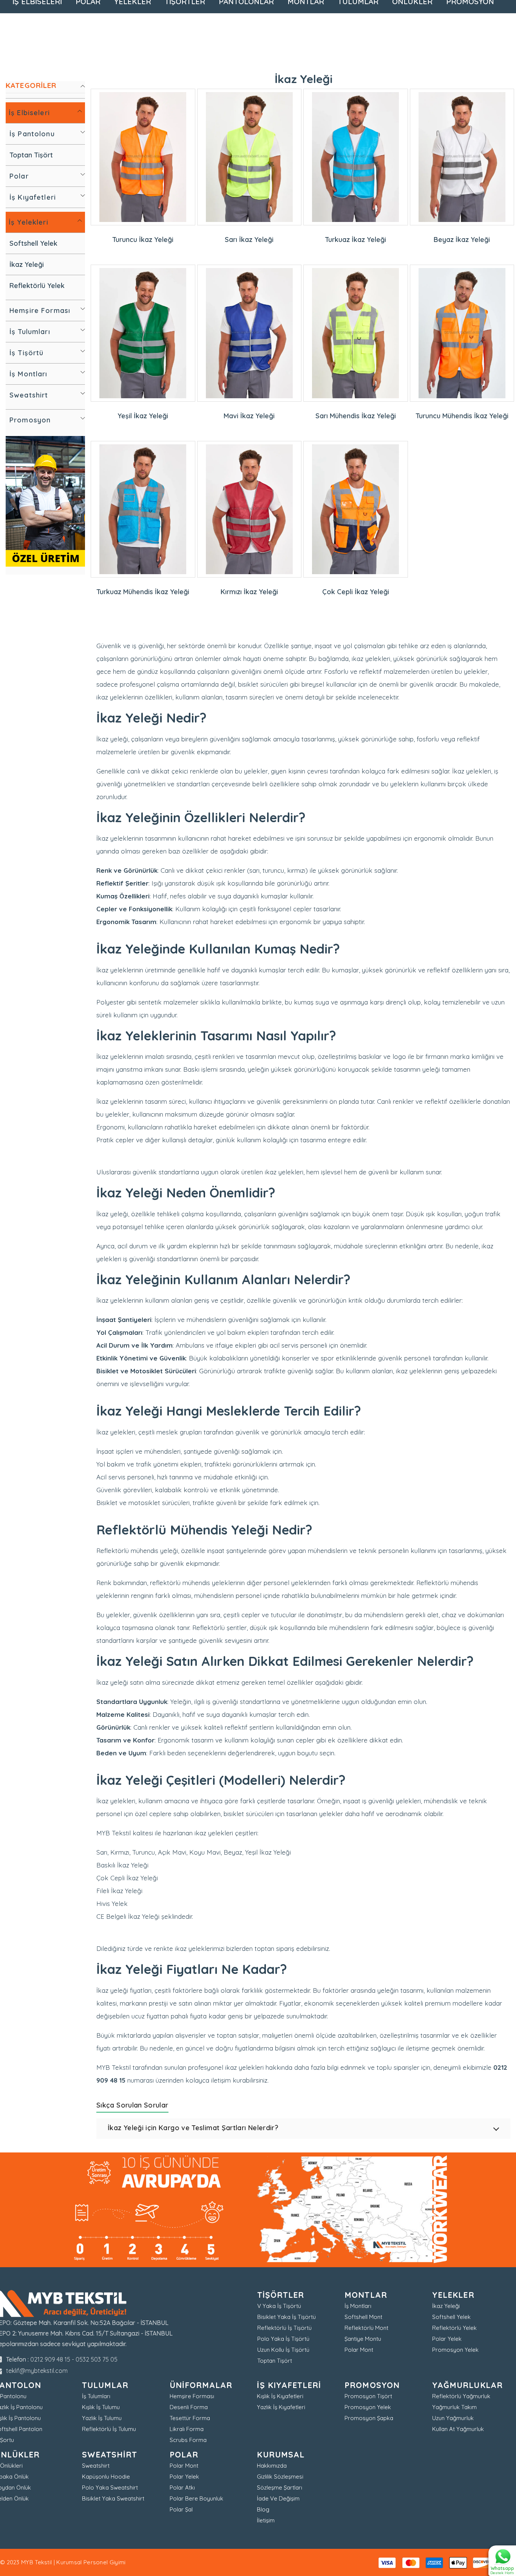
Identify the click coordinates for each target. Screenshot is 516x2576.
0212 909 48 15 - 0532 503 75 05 (74, 2359)
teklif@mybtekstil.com (37, 2371)
